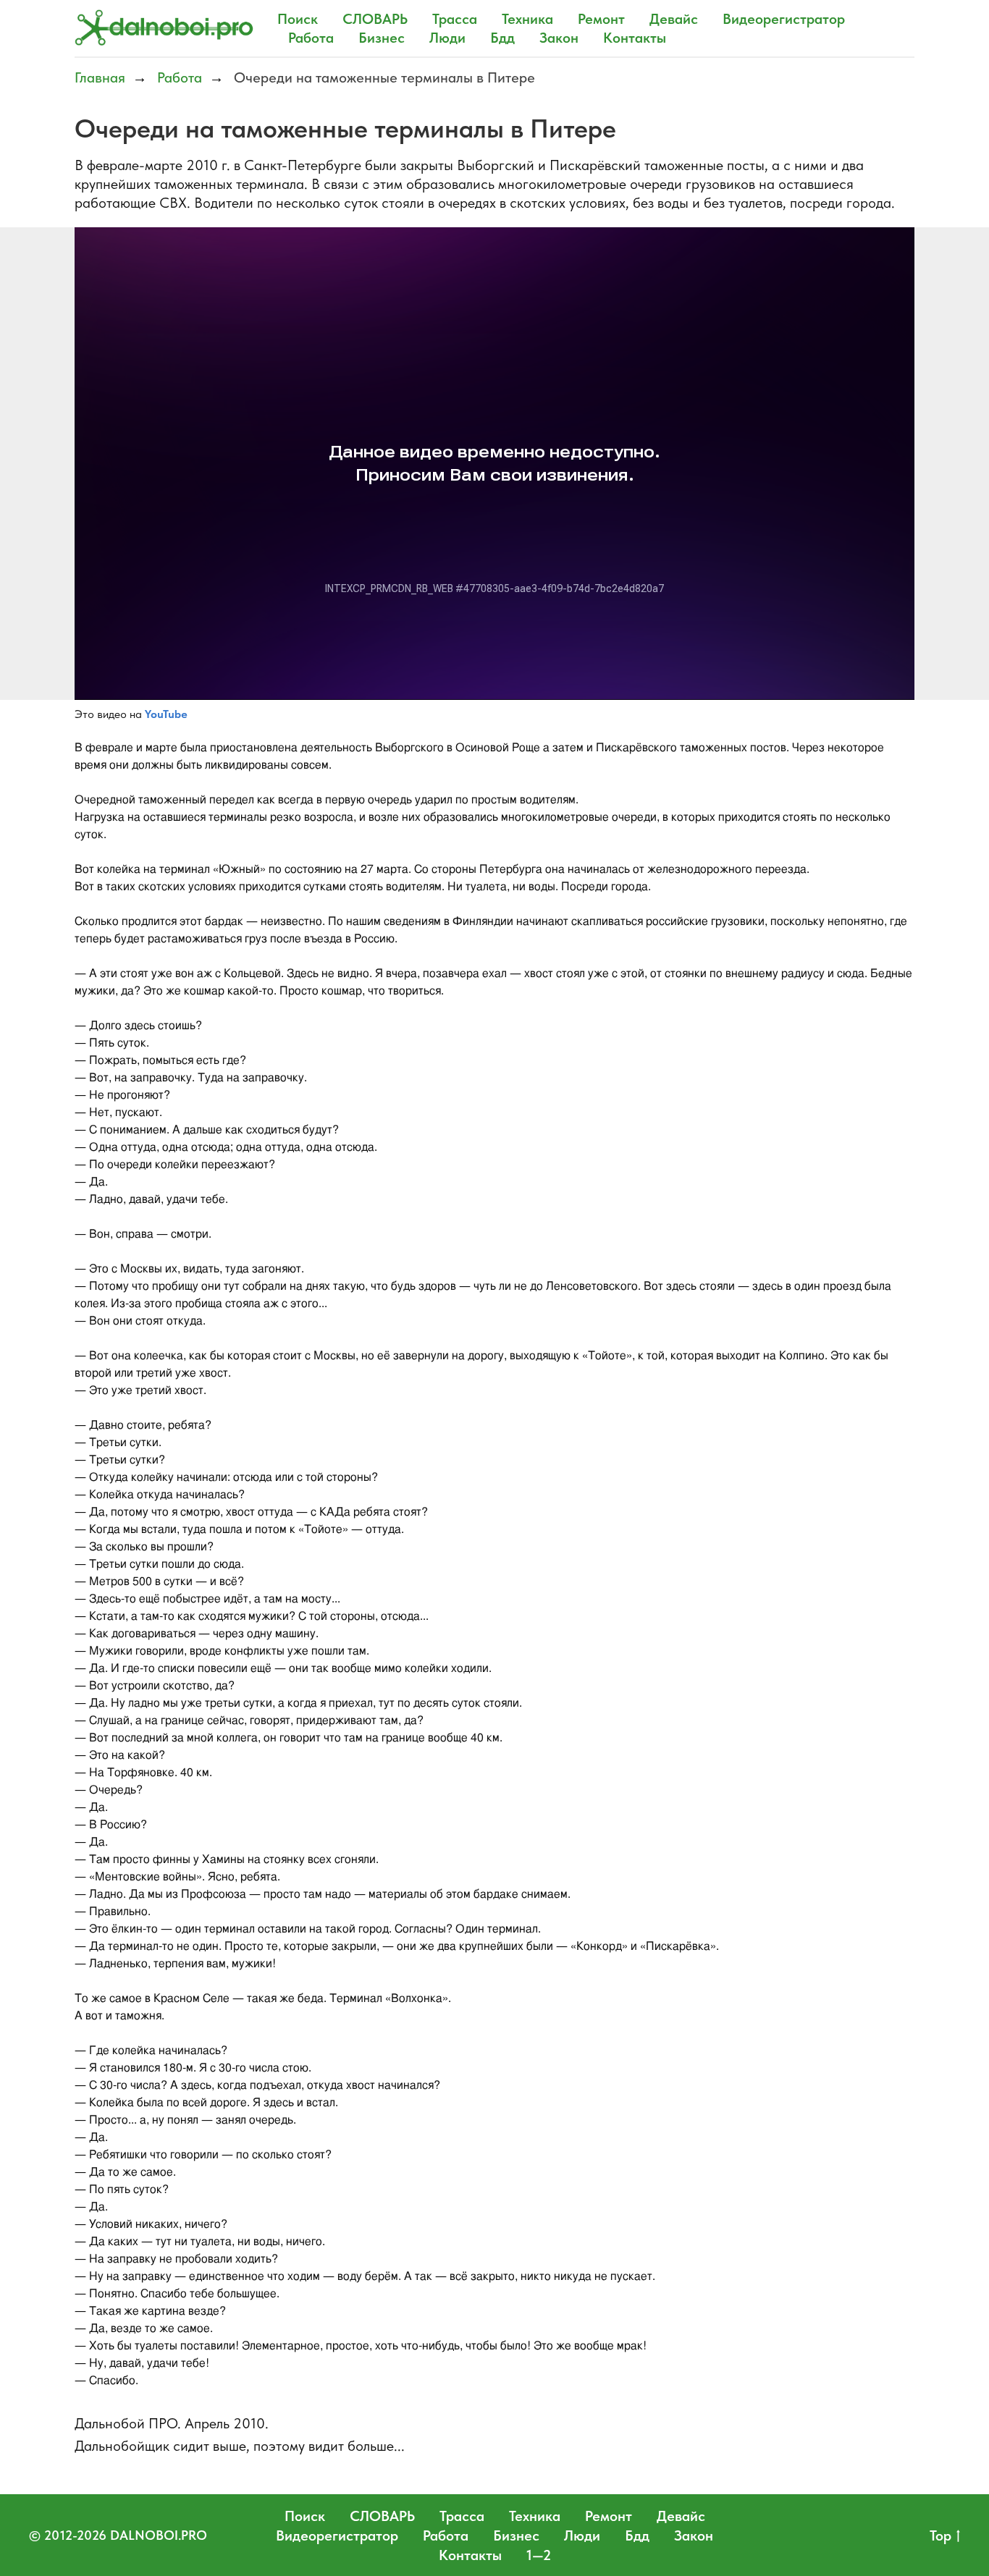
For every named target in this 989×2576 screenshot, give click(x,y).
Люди (447, 38)
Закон (559, 38)
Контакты (635, 38)
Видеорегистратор (784, 19)
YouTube (166, 714)
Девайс (674, 19)
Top (940, 2535)
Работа (311, 38)
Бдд (502, 38)
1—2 (539, 2555)
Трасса (455, 19)
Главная (100, 77)
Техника (527, 19)
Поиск (298, 19)
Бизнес (382, 38)
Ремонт (601, 19)
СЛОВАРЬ (375, 19)
